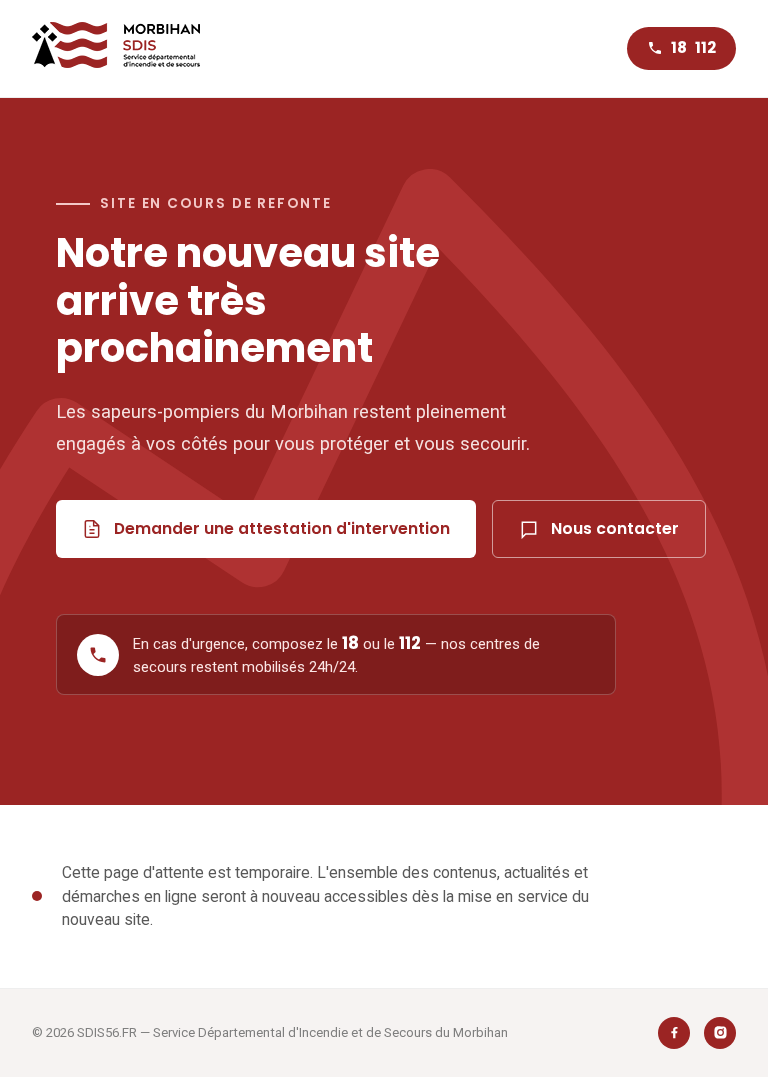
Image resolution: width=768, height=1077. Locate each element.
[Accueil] (116, 48)
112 (705, 47)
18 (679, 47)
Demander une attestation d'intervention (282, 528)
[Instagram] (720, 1033)
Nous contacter (615, 528)
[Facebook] (674, 1033)
